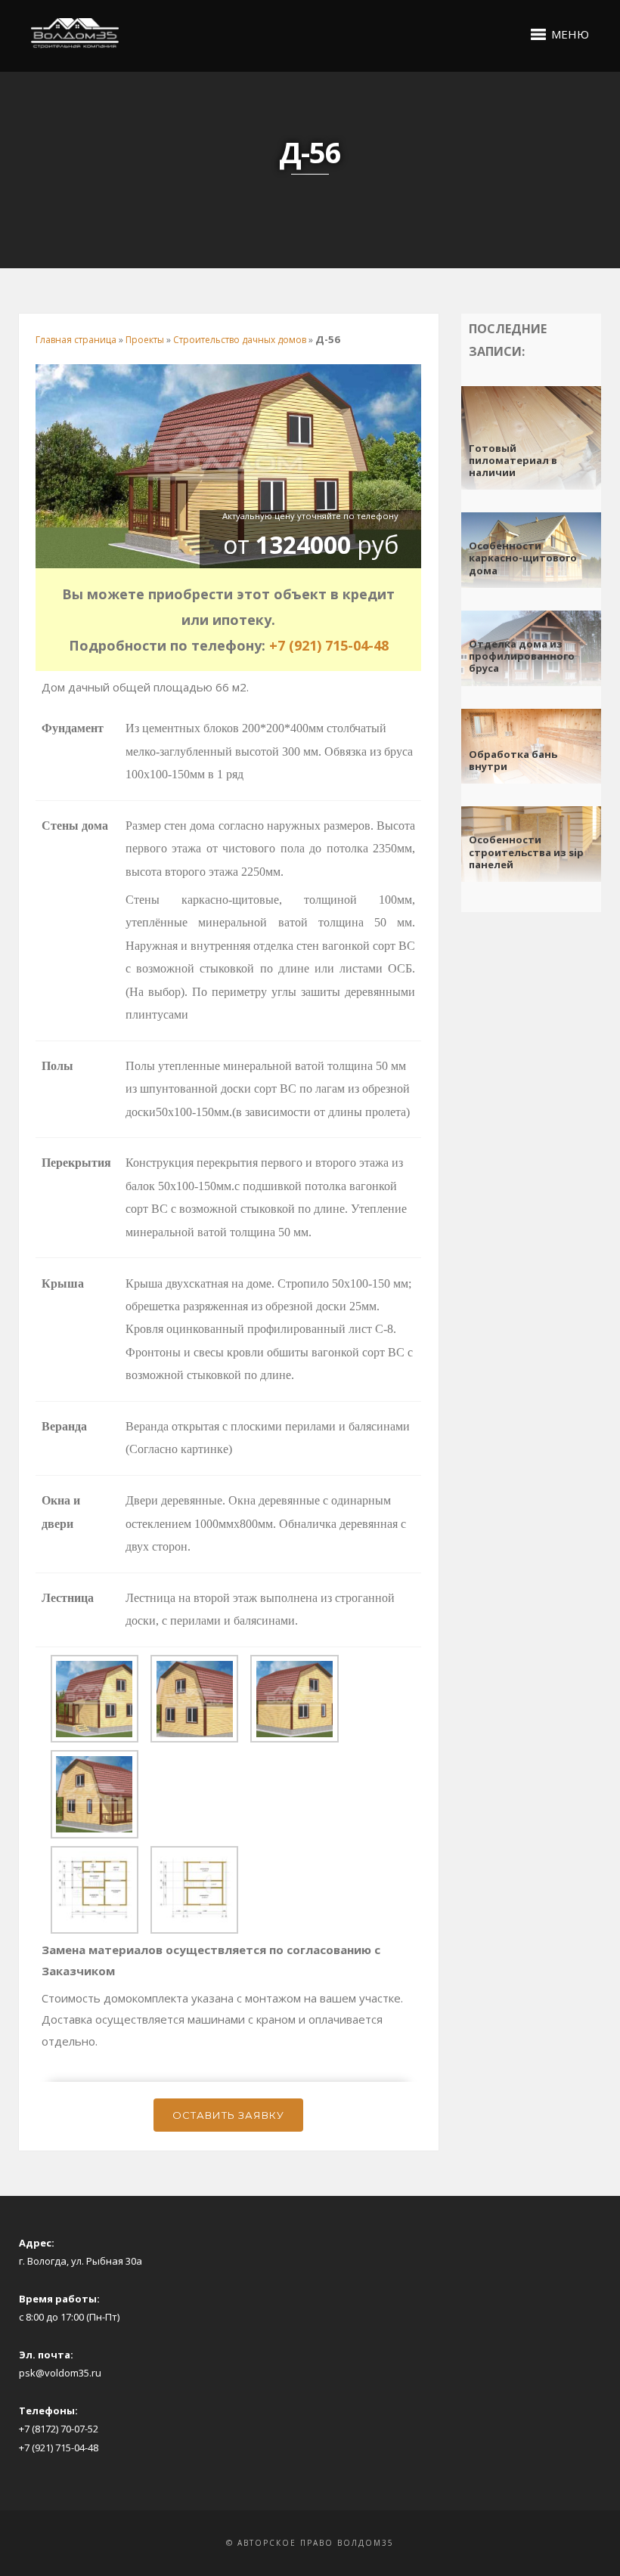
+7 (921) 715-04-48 (329, 645)
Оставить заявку (228, 2115)
